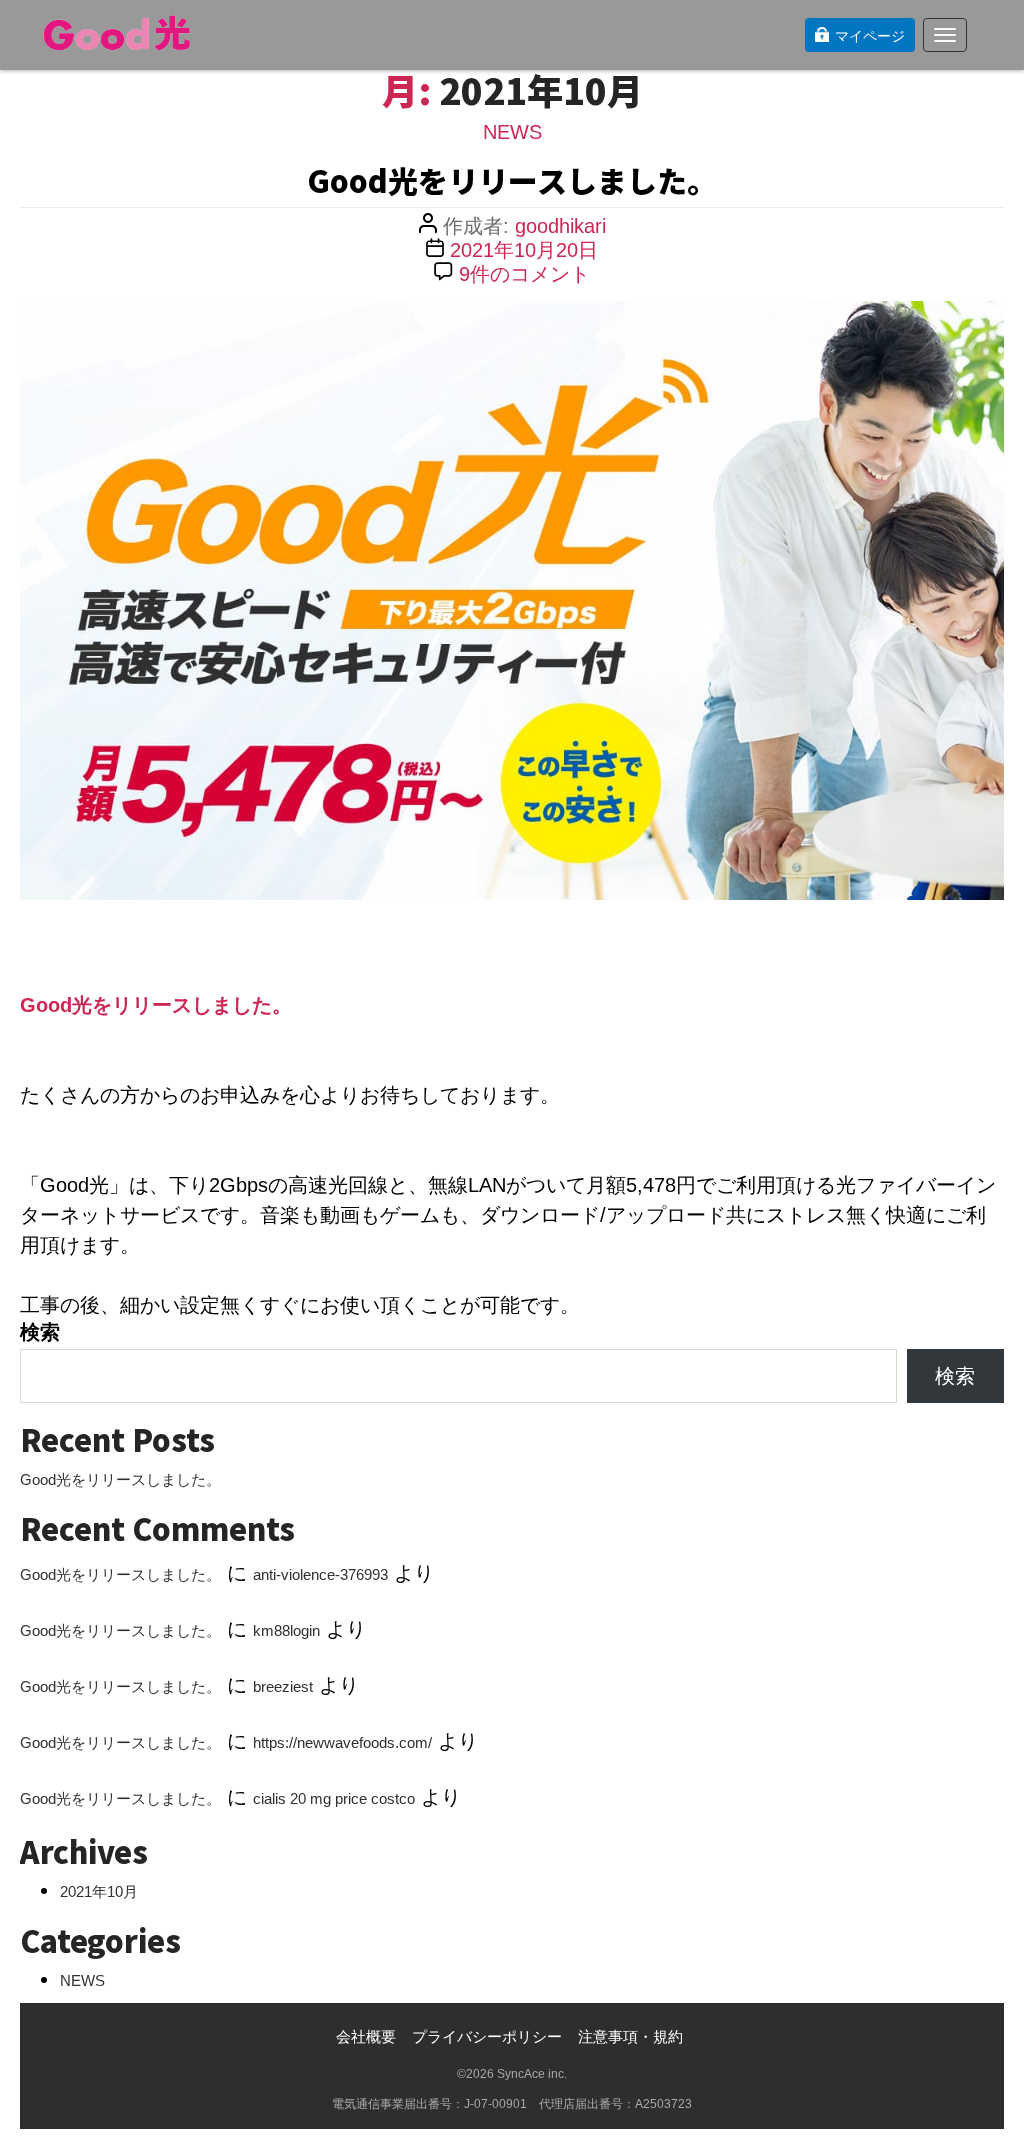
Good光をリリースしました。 (512, 180)
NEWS (512, 132)
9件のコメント (524, 274)
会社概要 (366, 2036)
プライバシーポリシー (487, 2036)
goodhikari (560, 226)
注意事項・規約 (630, 2036)
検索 (40, 1332)
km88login (286, 1630)
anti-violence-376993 (320, 1574)
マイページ (870, 36)
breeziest (283, 1686)
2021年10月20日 (524, 250)
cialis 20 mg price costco (334, 1798)
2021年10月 (99, 1891)
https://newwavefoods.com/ (342, 1742)
